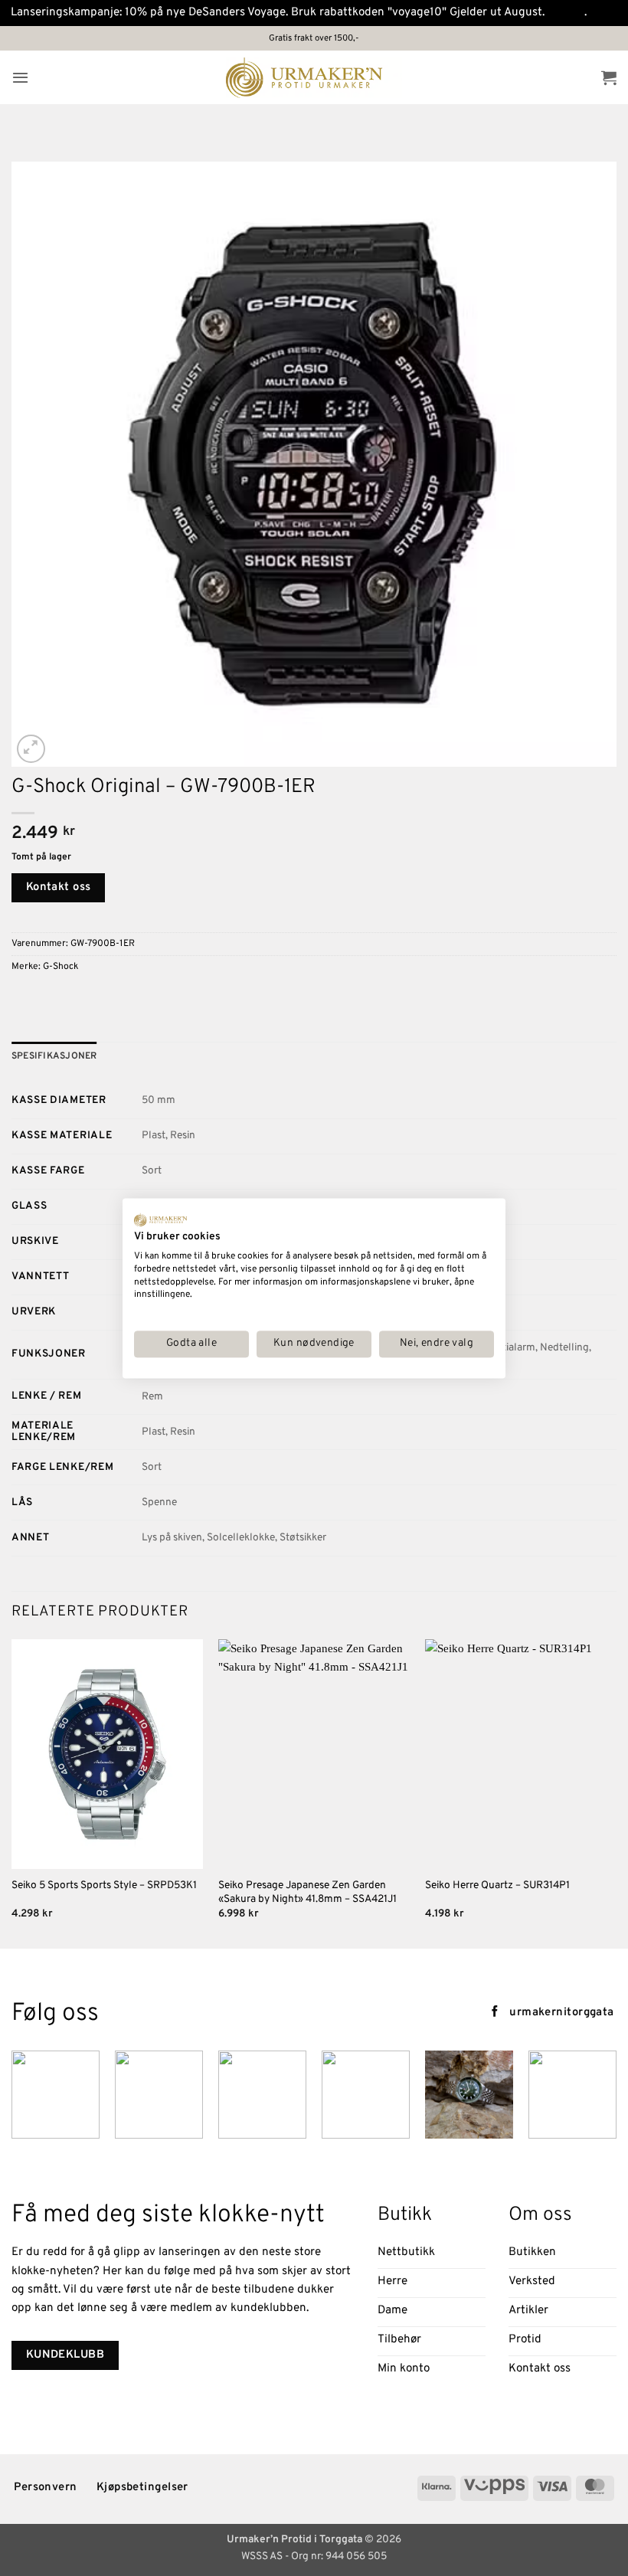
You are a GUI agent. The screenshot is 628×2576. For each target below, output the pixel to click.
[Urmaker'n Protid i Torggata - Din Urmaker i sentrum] (314, 78)
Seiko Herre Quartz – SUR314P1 (497, 1885)
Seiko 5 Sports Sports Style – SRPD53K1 (104, 1885)
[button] (20, 77)
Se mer (566, 13)
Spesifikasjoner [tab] (54, 1056)
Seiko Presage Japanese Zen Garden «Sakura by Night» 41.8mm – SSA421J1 (307, 1892)
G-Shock (61, 967)
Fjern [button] (603, 13)
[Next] (616, 1792)
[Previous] (12, 1792)
